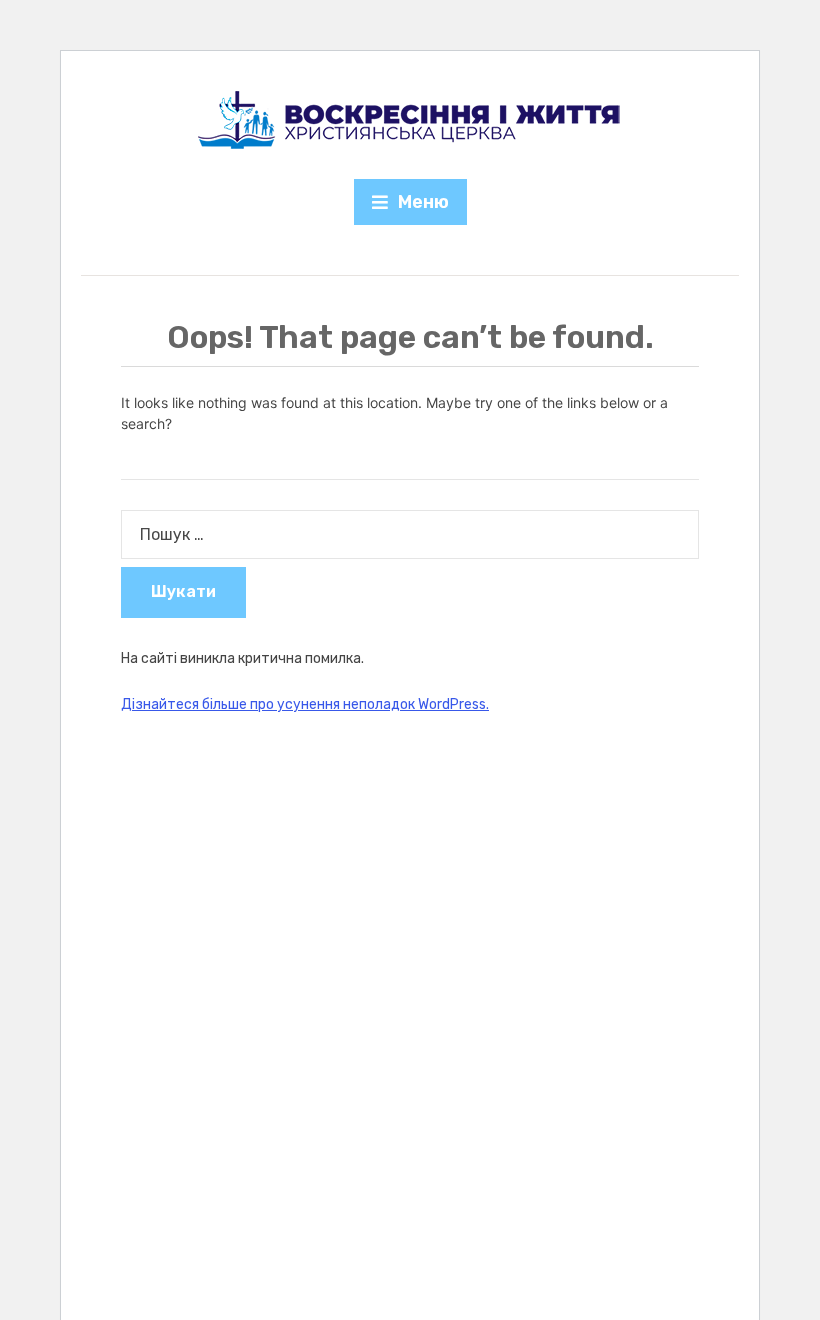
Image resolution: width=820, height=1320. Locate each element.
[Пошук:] (410, 534)
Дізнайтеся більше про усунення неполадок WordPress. (305, 704)
